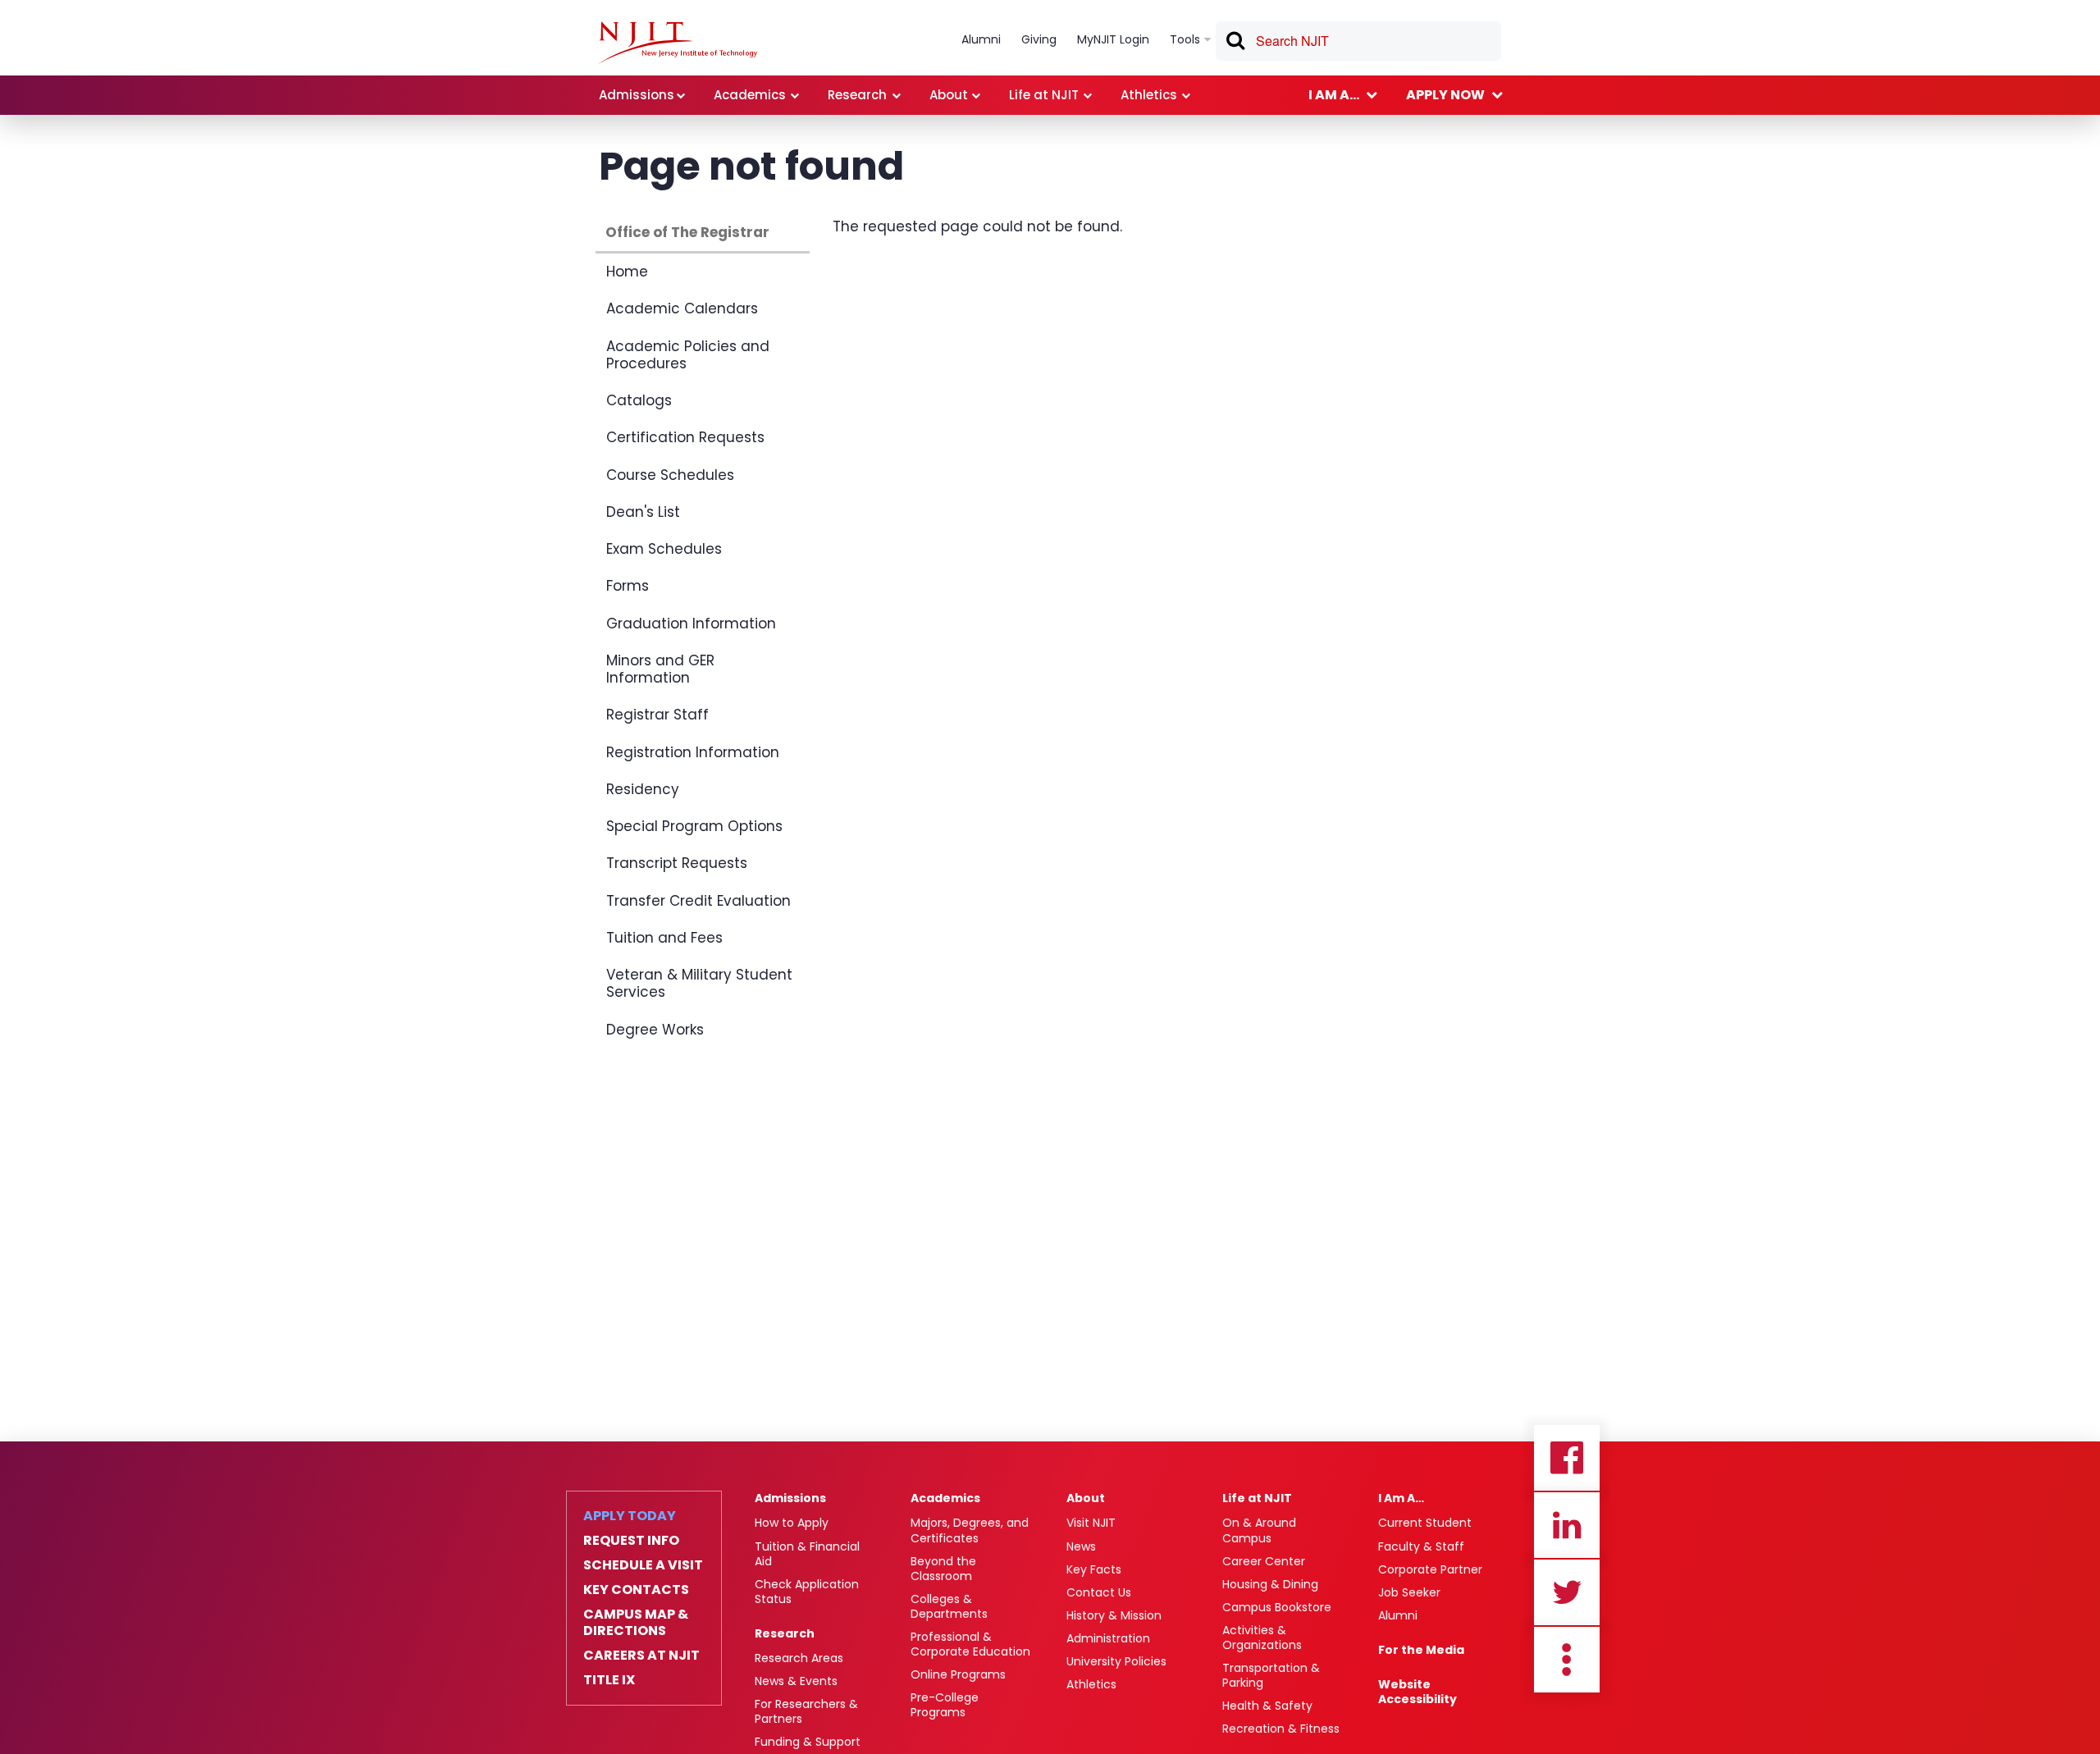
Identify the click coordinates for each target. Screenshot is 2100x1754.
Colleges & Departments (949, 1606)
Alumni (1398, 1615)
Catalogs (639, 400)
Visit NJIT (1091, 1523)
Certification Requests (685, 437)
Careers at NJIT (641, 1656)
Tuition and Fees (664, 938)
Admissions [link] (637, 95)
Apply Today (630, 1516)
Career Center (1264, 1561)
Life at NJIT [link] (1044, 95)
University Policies (1116, 1661)
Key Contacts (636, 1590)
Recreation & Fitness (1281, 1729)
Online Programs (958, 1674)
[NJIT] (678, 43)
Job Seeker (1409, 1592)
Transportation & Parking (1271, 1675)
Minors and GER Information (660, 669)
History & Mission (1114, 1615)
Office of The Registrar (687, 232)
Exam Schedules (664, 549)
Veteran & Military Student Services (699, 983)
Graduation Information (691, 623)
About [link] (949, 95)
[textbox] (1358, 41)
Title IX (609, 1680)
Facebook (1567, 1458)
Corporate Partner (1430, 1569)
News (1081, 1546)
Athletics (1091, 1684)
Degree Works (655, 1030)
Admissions (790, 1498)
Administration (1108, 1638)
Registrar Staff (657, 715)
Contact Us (1099, 1592)
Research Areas (799, 1658)
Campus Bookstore (1277, 1607)
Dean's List (643, 512)
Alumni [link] (981, 39)
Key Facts (1094, 1569)
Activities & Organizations (1262, 1638)
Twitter (1567, 1592)
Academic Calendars (682, 308)
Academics (945, 1498)
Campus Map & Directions (636, 1623)
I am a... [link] (1334, 95)
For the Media (1421, 1650)
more (1567, 1660)
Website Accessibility (1417, 1692)
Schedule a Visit (643, 1565)
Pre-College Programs (945, 1705)
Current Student (1425, 1523)
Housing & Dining (1270, 1584)
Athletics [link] (1149, 95)
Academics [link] (750, 95)
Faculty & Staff (1421, 1546)
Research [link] (857, 95)
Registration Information (693, 752)
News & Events (796, 1681)
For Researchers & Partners (806, 1711)
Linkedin (1567, 1525)
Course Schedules (670, 475)
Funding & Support (808, 1742)
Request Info (631, 1541)
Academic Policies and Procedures (688, 355)
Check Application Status (807, 1592)
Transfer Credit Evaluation (698, 901)
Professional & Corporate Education (970, 1644)
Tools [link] (1185, 39)
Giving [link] (1039, 39)
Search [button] (1235, 43)
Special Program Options (694, 826)
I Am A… (1401, 1498)
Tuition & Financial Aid (807, 1554)
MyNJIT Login (1113, 39)
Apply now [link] (1445, 95)
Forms (628, 586)
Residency (643, 789)
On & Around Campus (1259, 1530)
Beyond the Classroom (943, 1569)
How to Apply (792, 1523)
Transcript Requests (677, 863)
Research (785, 1633)
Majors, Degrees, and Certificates (970, 1530)
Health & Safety (1267, 1706)
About (1086, 1498)
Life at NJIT (1257, 1498)
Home (627, 272)
